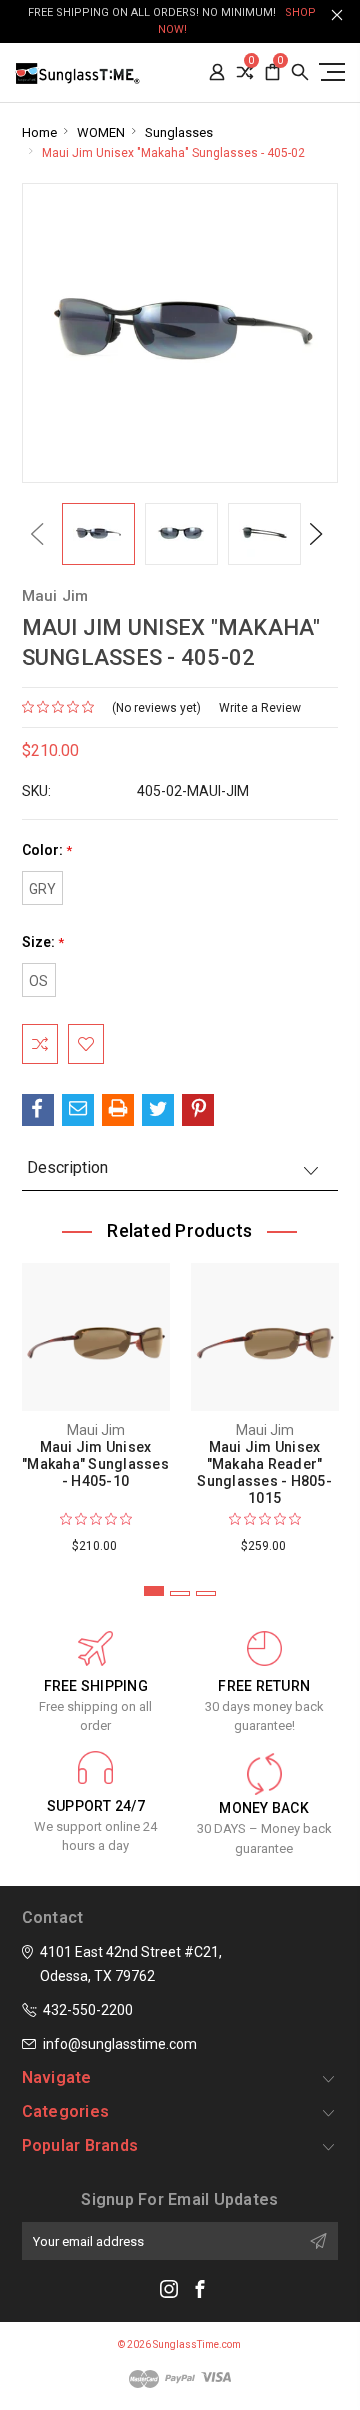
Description (67, 1167)
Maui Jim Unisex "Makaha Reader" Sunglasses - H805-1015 (264, 1472)
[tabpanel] (95, 1404)
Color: (47, 850)
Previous (37, 533)
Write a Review (260, 708)
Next (316, 533)
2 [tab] (180, 1593)
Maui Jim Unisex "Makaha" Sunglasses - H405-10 (95, 1464)
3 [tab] (206, 1593)
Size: (43, 942)
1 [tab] (154, 1591)
